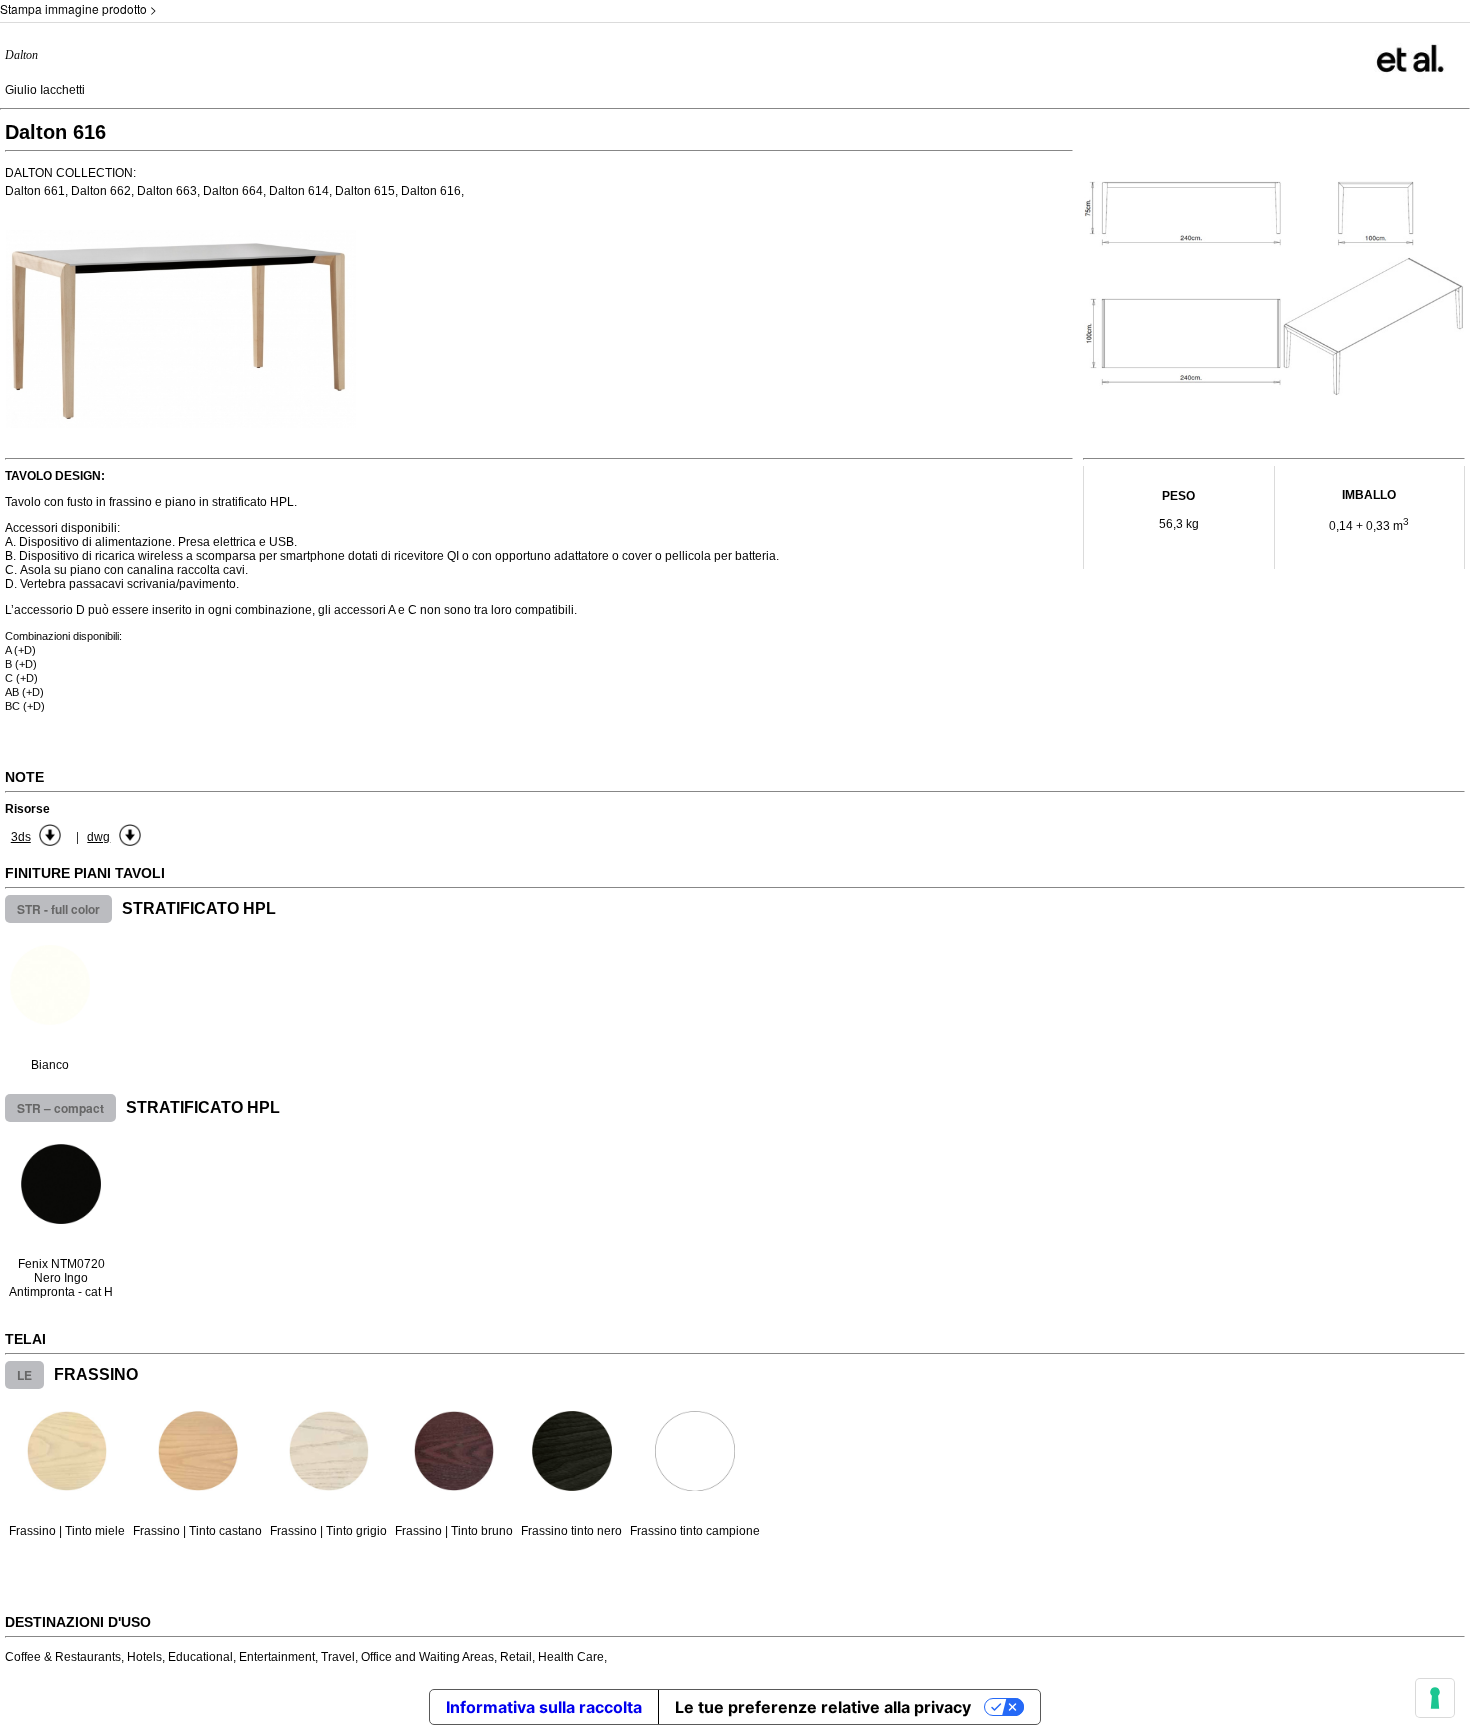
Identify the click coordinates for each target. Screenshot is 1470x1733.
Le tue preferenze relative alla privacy (823, 1707)
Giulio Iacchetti (45, 90)
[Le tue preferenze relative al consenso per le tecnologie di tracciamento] (1435, 1698)
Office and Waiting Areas (427, 1657)
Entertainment (277, 1657)
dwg (98, 837)
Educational (200, 1657)
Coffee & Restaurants (63, 1657)
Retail (516, 1657)
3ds (21, 837)
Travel (338, 1657)
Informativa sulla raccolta (544, 1707)
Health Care (571, 1657)
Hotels (144, 1657)
